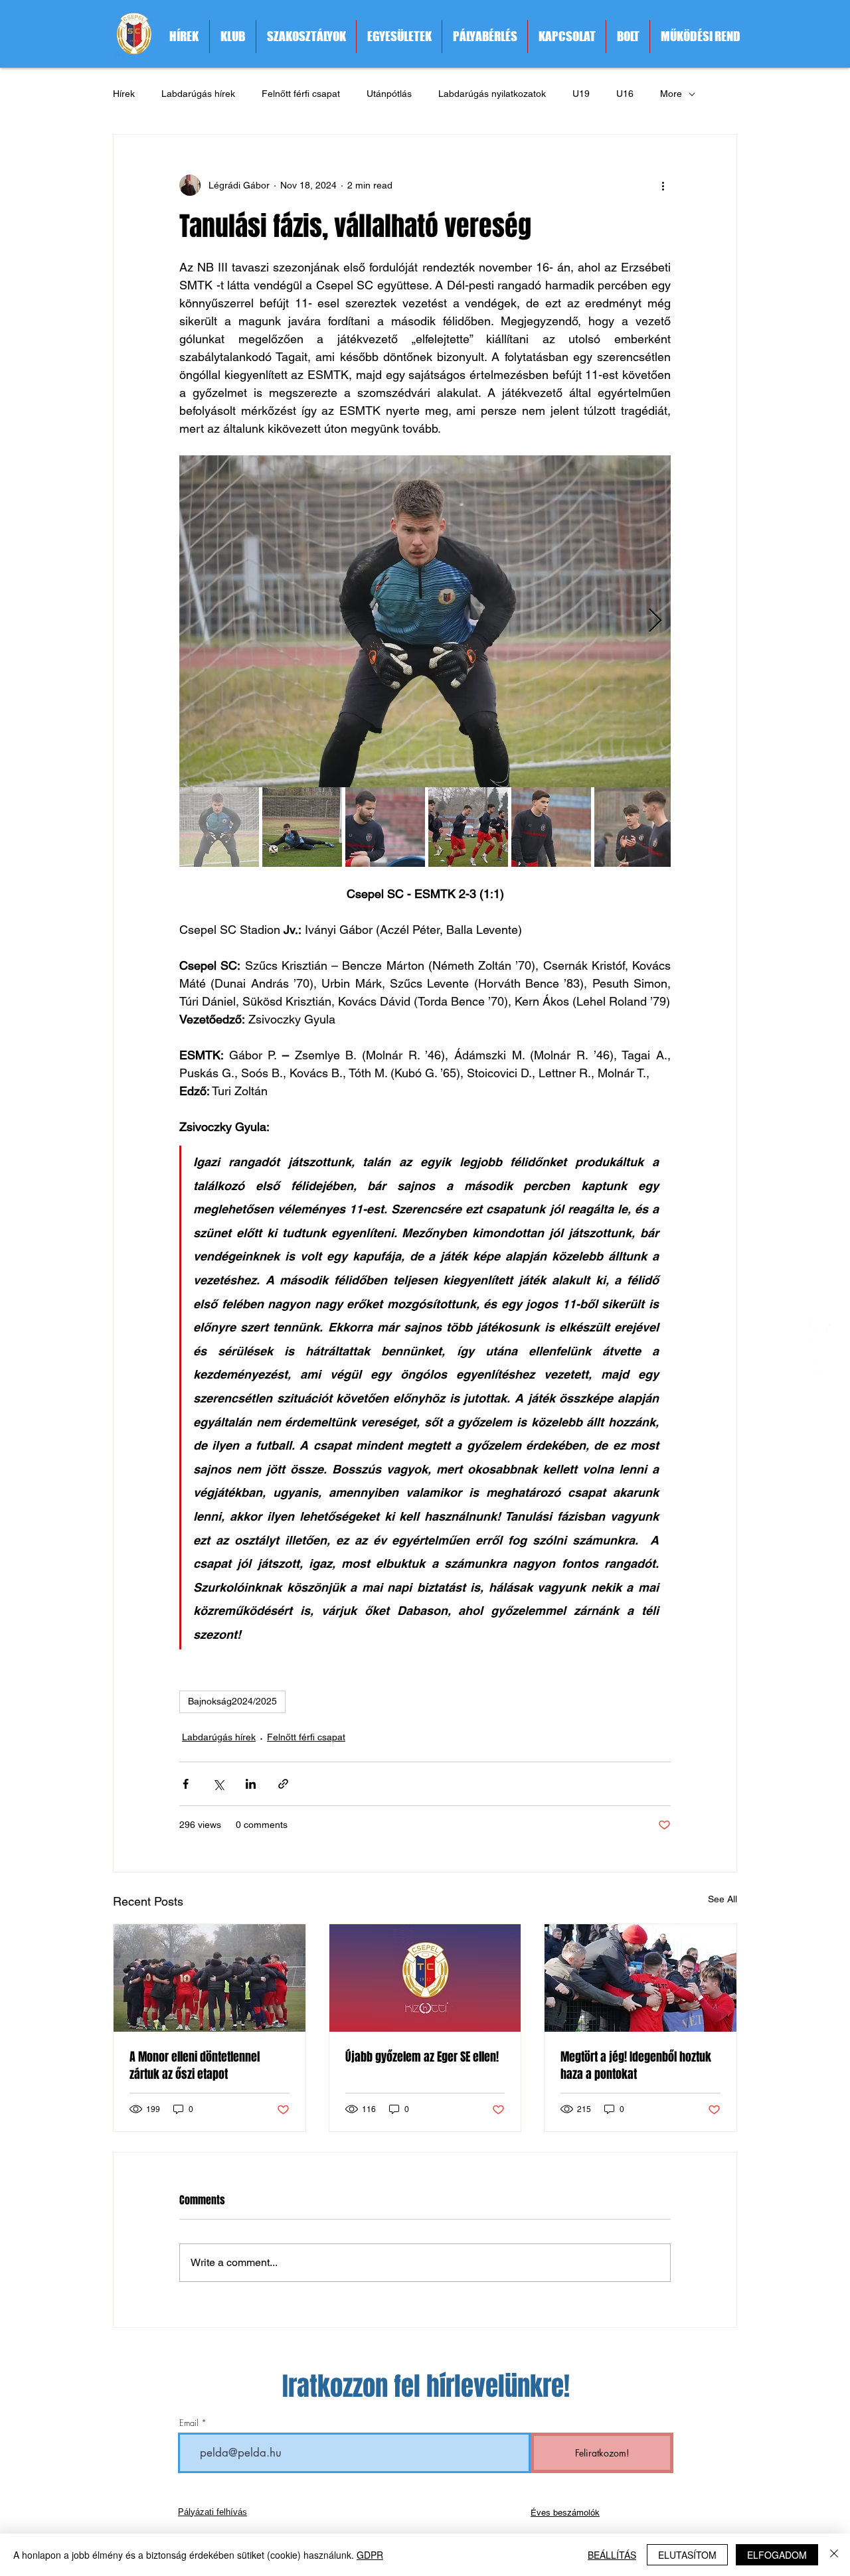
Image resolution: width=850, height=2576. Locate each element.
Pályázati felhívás (212, 2512)
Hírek (124, 94)
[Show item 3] (385, 827)
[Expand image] (425, 621)
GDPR (370, 2555)
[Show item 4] (468, 827)
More (671, 94)
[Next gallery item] (655, 622)
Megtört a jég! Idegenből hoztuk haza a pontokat (636, 2066)
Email (189, 2423)
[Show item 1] (219, 827)
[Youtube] (820, 1369)
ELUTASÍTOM (687, 2555)
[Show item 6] (634, 827)
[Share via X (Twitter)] (218, 1784)
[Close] (834, 2555)
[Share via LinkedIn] (251, 1784)
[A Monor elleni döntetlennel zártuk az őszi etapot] (210, 1978)
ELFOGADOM (777, 2555)
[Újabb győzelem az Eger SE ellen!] (425, 1978)
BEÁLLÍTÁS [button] (612, 2555)
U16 (625, 94)
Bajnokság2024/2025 (232, 1701)
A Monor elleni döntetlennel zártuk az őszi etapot (195, 2066)
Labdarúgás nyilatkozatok (492, 94)
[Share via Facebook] (186, 1784)
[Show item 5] (551, 827)
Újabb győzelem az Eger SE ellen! (422, 2057)
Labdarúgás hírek (198, 94)
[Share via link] (283, 1784)
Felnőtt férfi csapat (301, 94)
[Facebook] (820, 1331)
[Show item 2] (302, 827)
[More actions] (663, 185)
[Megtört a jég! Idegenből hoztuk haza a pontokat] (640, 1978)
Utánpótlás (389, 94)
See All (722, 1899)
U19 (581, 94)
